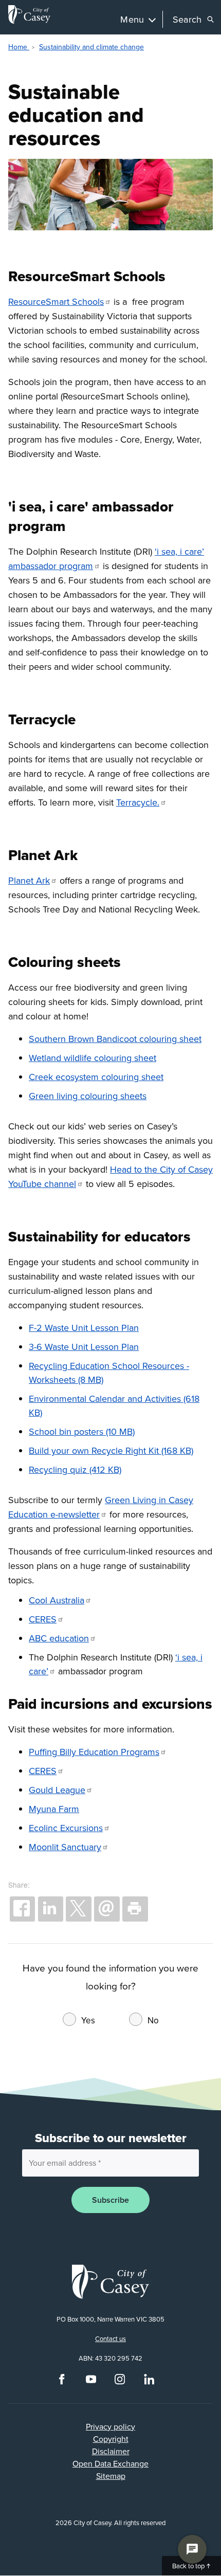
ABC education (59, 1638)
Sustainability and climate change (91, 47)
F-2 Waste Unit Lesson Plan (84, 1328)
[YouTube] (91, 2382)
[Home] (29, 14)
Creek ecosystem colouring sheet (96, 1077)
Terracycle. (138, 802)
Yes (88, 2020)
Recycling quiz (58, 1469)
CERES (43, 1619)
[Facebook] (62, 2382)
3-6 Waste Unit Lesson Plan (84, 1347)
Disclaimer (111, 2451)
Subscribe (110, 2200)
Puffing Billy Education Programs (94, 1752)
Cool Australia (57, 1600)
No (153, 2020)
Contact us (110, 2339)
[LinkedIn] (149, 2382)
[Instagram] (120, 2382)
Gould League (57, 1790)
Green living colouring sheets (88, 1096)
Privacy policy (110, 2426)
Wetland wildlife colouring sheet (93, 1058)
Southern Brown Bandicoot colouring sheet (115, 1039)
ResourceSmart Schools (56, 302)
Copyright (111, 2439)
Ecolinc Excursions (66, 1828)
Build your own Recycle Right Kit (94, 1450)
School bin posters (66, 1431)
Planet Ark (29, 880)
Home (19, 47)
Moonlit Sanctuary (65, 1847)
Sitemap (111, 2476)
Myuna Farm (54, 1809)
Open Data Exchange (110, 2463)
